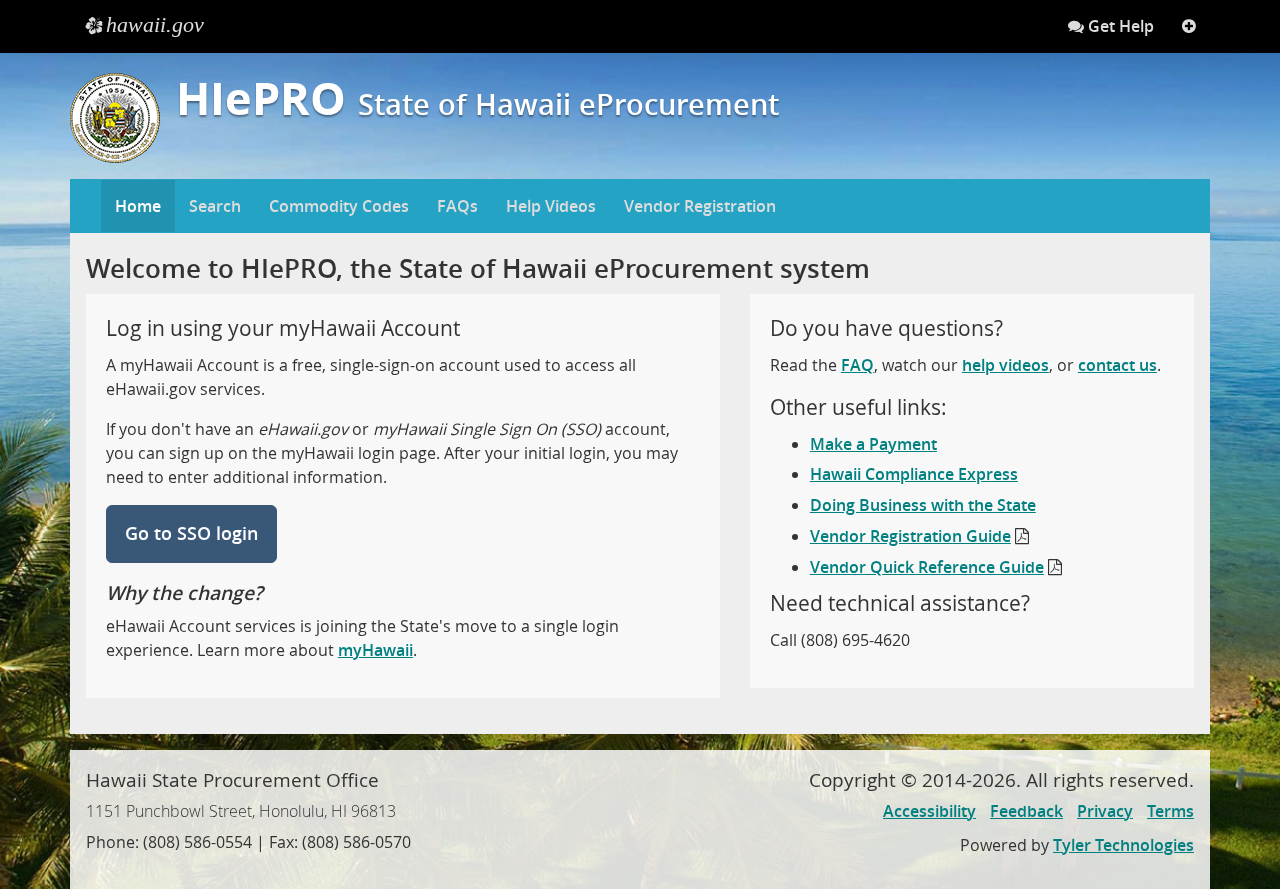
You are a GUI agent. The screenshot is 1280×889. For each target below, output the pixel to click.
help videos (1005, 365)
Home (138, 206)
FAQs (457, 206)
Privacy (1105, 811)
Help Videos (551, 206)
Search (215, 206)
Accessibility (929, 811)
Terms (1170, 811)
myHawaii (375, 650)
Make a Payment (873, 444)
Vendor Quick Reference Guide (927, 567)
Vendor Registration (700, 206)
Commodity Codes (339, 206)
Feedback (1026, 811)
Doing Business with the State (923, 505)
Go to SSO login (191, 533)
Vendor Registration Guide (910, 536)
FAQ (857, 365)
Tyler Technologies (1123, 845)
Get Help (1119, 26)
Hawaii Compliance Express (914, 474)
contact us (1117, 365)
